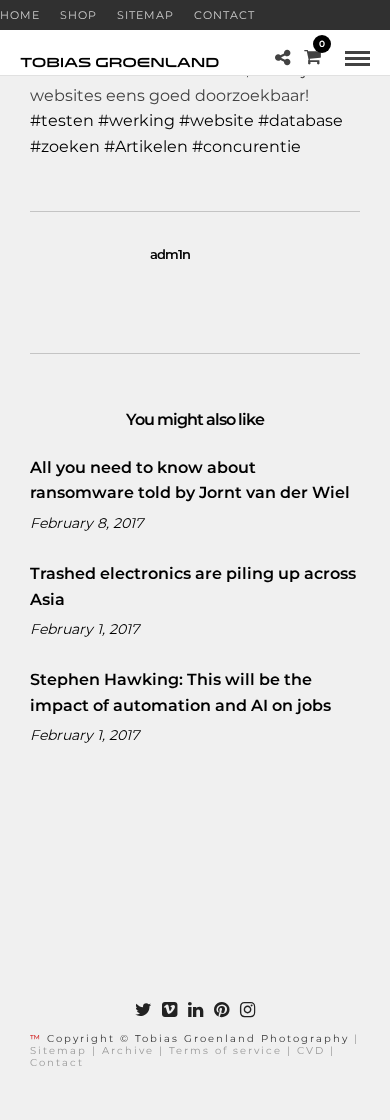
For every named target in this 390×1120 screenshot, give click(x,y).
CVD (311, 1050)
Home (20, 15)
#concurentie (246, 146)
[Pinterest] (221, 1010)
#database (300, 120)
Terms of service (225, 1050)
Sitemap (145, 15)
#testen (62, 120)
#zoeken (65, 146)
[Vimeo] (169, 1010)
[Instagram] (247, 1010)
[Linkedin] (195, 1010)
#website (216, 120)
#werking (136, 120)
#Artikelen (146, 146)
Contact (224, 15)
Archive (128, 1050)
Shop (78, 15)
